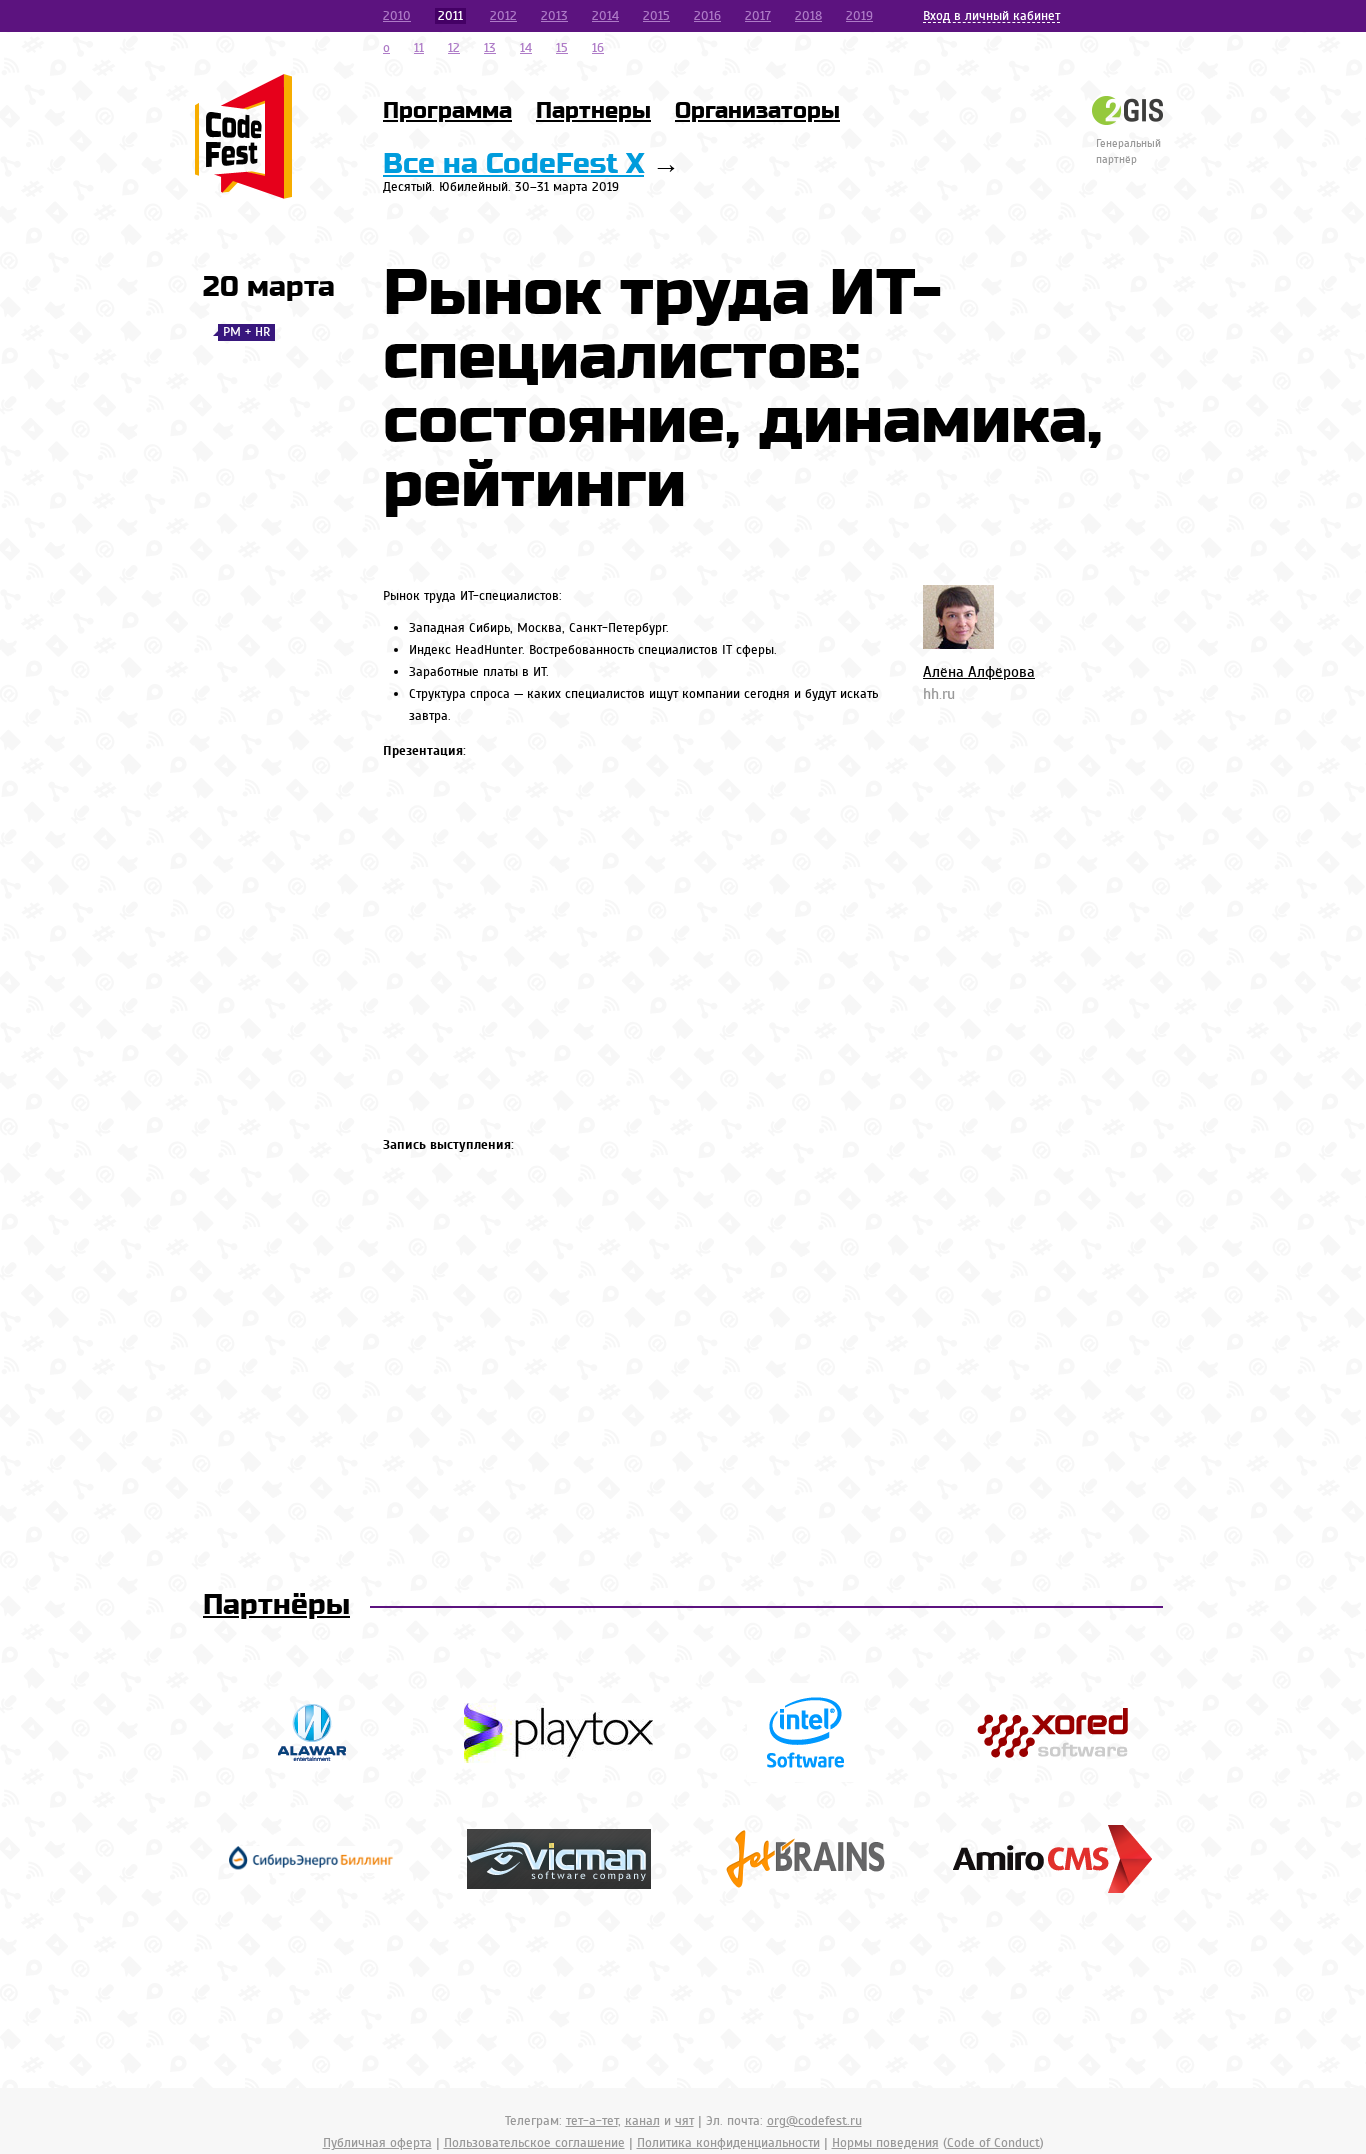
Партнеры (593, 111)
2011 (450, 16)
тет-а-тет (592, 2121)
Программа (447, 111)
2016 (707, 16)
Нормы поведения (885, 2143)
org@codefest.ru (814, 2121)
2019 (859, 16)
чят (684, 2121)
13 (490, 48)
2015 (656, 16)
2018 (808, 16)
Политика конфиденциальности (728, 2143)
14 (526, 48)
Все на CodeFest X (513, 164)
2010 (397, 16)
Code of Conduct (993, 2143)
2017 (758, 16)
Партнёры (276, 1605)
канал (642, 2121)
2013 (554, 16)
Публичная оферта (377, 2143)
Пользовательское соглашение (534, 2143)
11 (419, 48)
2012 (503, 16)
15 (562, 48)
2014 (605, 16)
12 (454, 48)
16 (598, 48)
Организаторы (757, 111)
